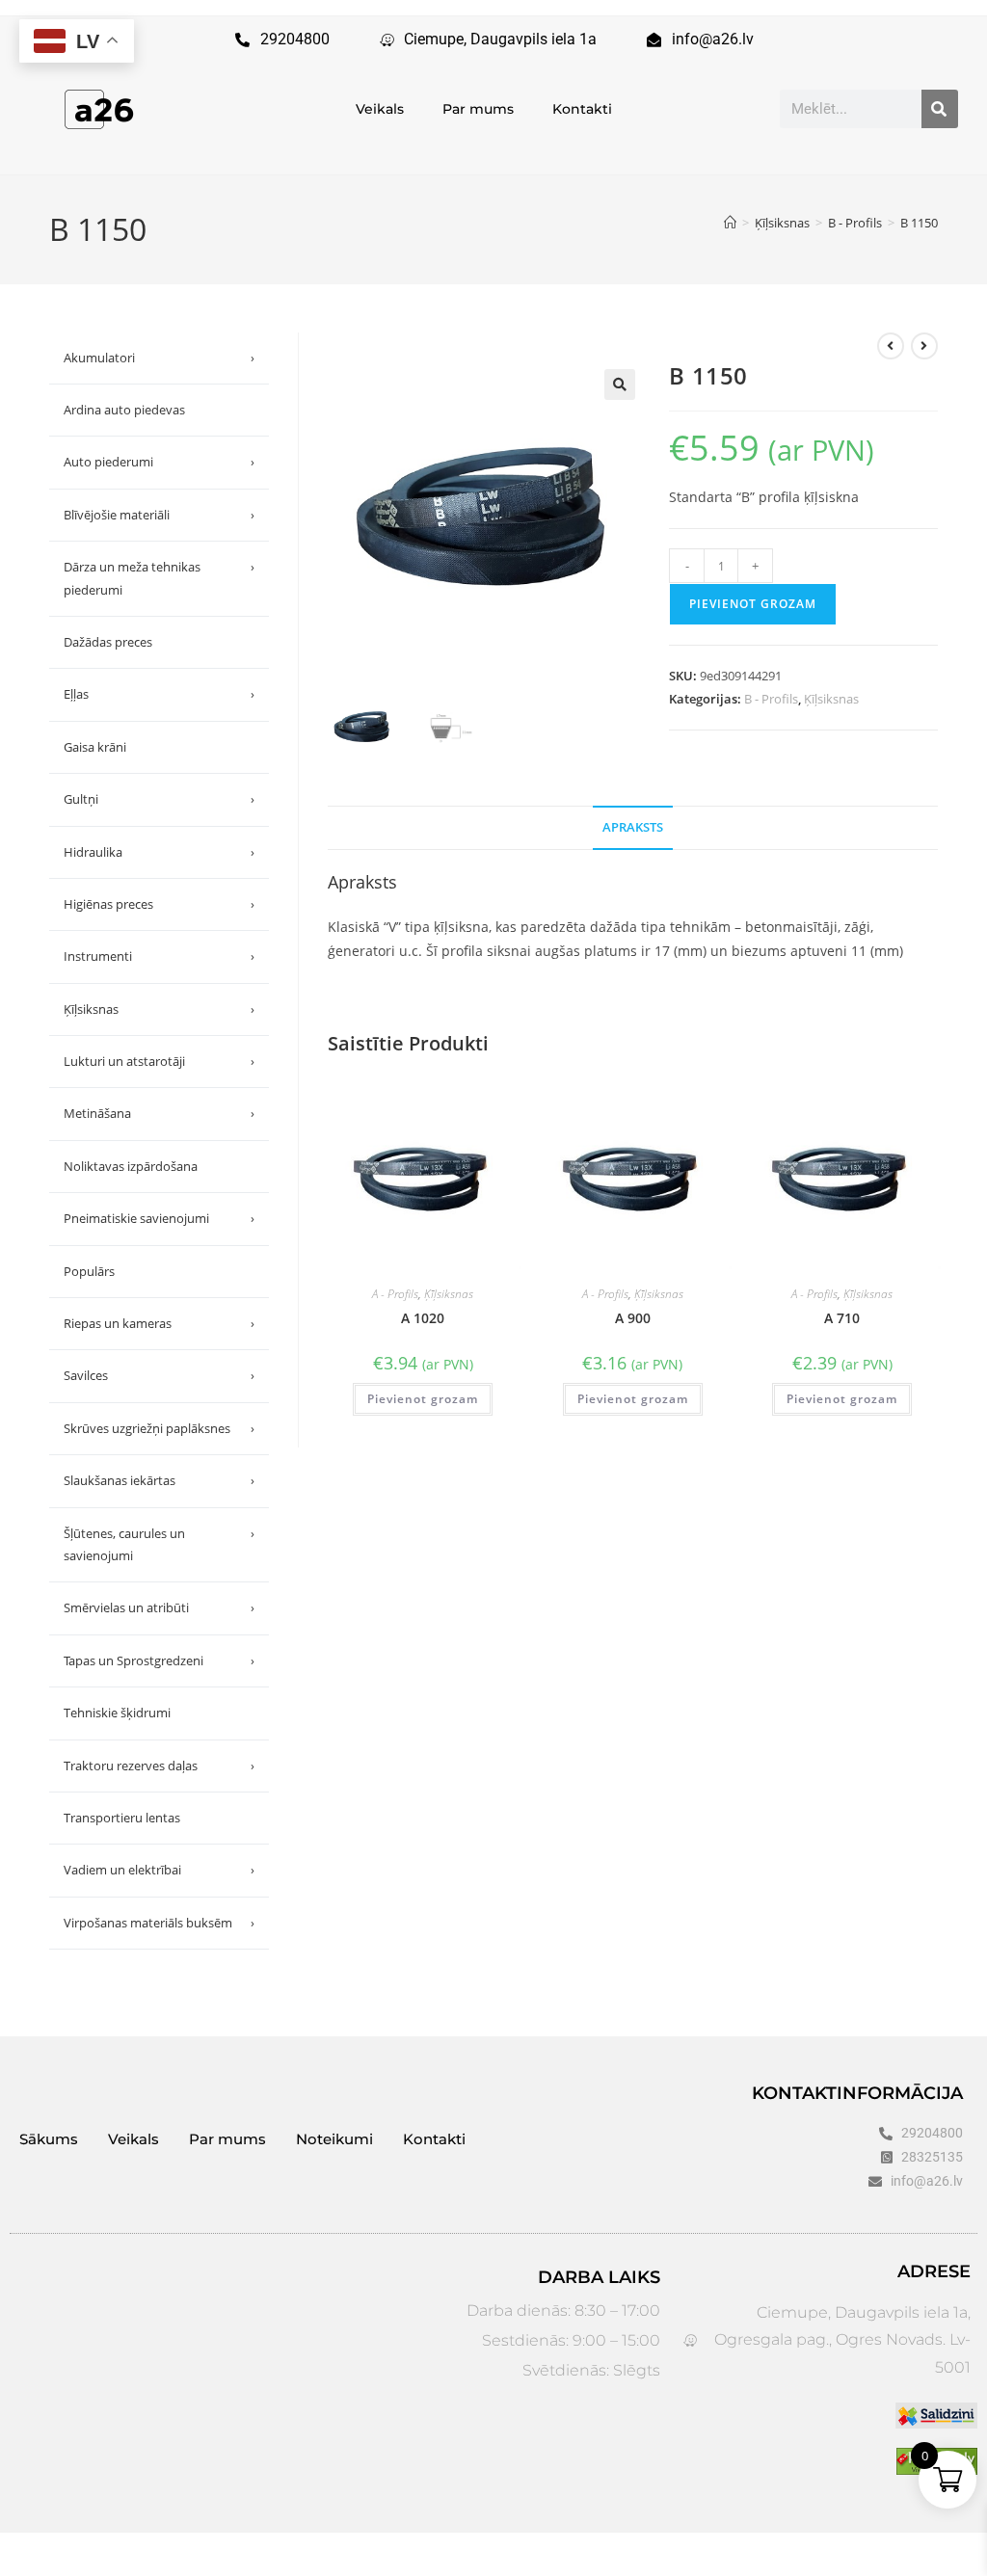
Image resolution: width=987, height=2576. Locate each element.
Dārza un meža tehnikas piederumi (159, 578)
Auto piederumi (159, 462)
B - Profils (771, 699)
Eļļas (159, 694)
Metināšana (159, 1113)
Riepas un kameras (159, 1323)
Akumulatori (159, 358)
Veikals (380, 109)
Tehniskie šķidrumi (117, 1713)
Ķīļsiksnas (831, 699)
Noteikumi (334, 2139)
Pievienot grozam (753, 604)
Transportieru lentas (122, 1818)
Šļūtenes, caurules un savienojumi (159, 1544)
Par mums (478, 109)
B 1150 (919, 223)
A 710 (842, 1318)
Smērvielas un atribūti (159, 1607)
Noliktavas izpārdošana (131, 1166)
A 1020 (423, 1318)
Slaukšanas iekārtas (159, 1480)
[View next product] (924, 346)
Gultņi (159, 799)
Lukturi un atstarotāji (159, 1061)
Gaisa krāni (95, 747)
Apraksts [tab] (633, 827)
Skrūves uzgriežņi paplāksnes (159, 1428)
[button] (620, 385)
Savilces (159, 1375)
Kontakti (582, 109)
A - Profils (395, 1294)
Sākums (49, 2139)
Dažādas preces (108, 642)
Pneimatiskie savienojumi (159, 1218)
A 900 (633, 1318)
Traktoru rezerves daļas (159, 1766)
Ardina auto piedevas (124, 410)
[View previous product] (891, 346)
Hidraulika (159, 852)
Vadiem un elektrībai (159, 1870)
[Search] (940, 109)
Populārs (89, 1271)
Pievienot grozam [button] (423, 1399)
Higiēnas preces (159, 904)
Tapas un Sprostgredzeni (159, 1660)
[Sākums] (730, 223)
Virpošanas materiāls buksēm (159, 1923)
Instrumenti (159, 956)
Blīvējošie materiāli (159, 515)
